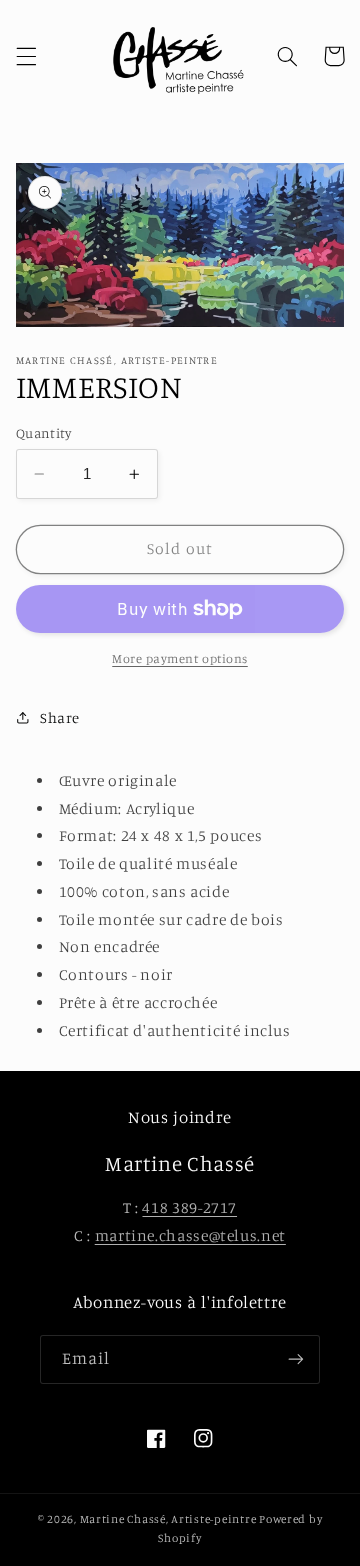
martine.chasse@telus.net (190, 1235)
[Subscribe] (296, 1359)
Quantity (43, 433)
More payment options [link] (180, 658)
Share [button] (60, 717)
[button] (26, 56)
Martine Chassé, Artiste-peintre (170, 1519)
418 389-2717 (189, 1207)
